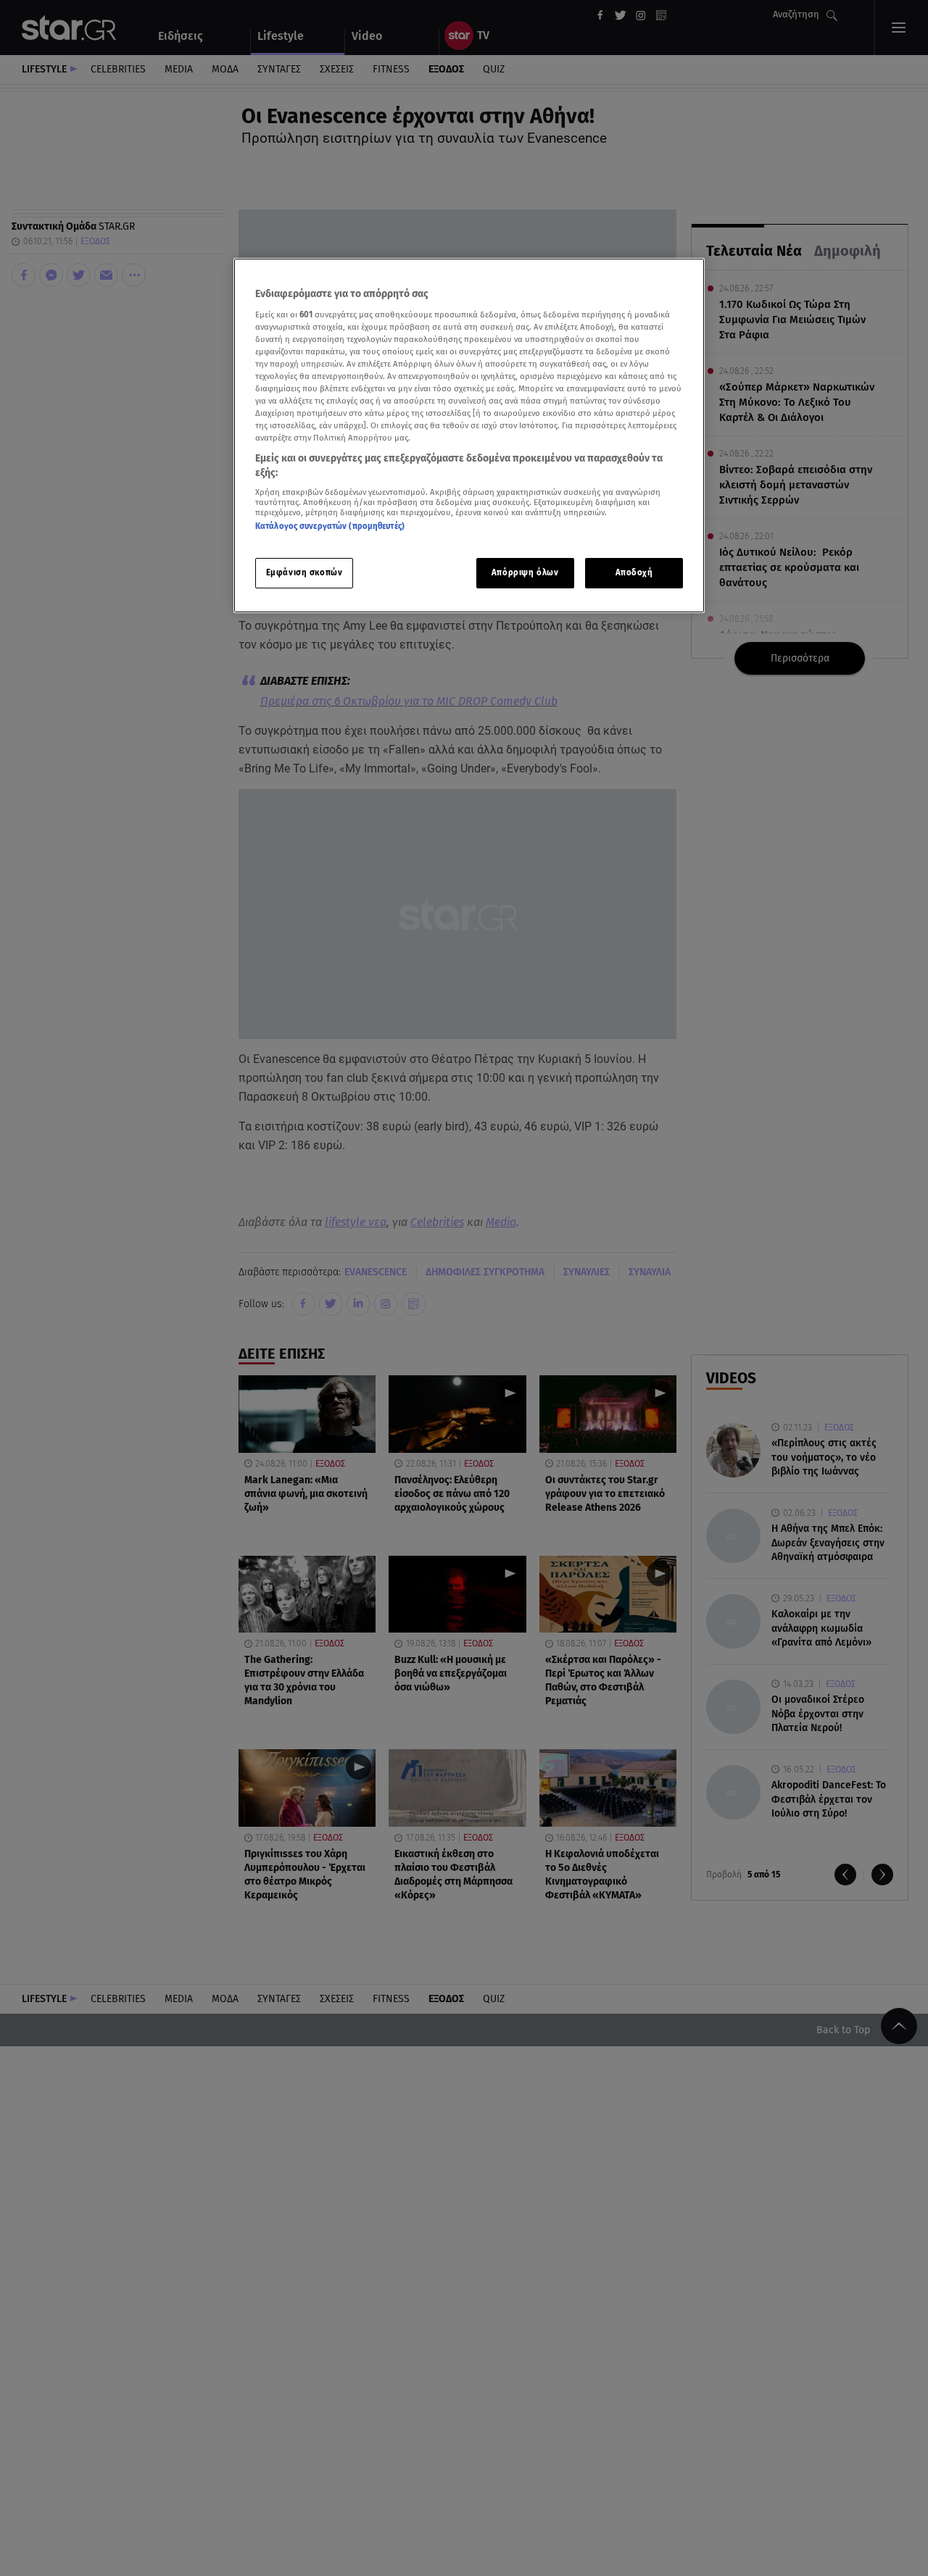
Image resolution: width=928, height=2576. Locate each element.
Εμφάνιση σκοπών (304, 572)
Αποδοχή (634, 572)
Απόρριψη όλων (525, 572)
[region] (469, 436)
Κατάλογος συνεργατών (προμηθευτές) (330, 526)
